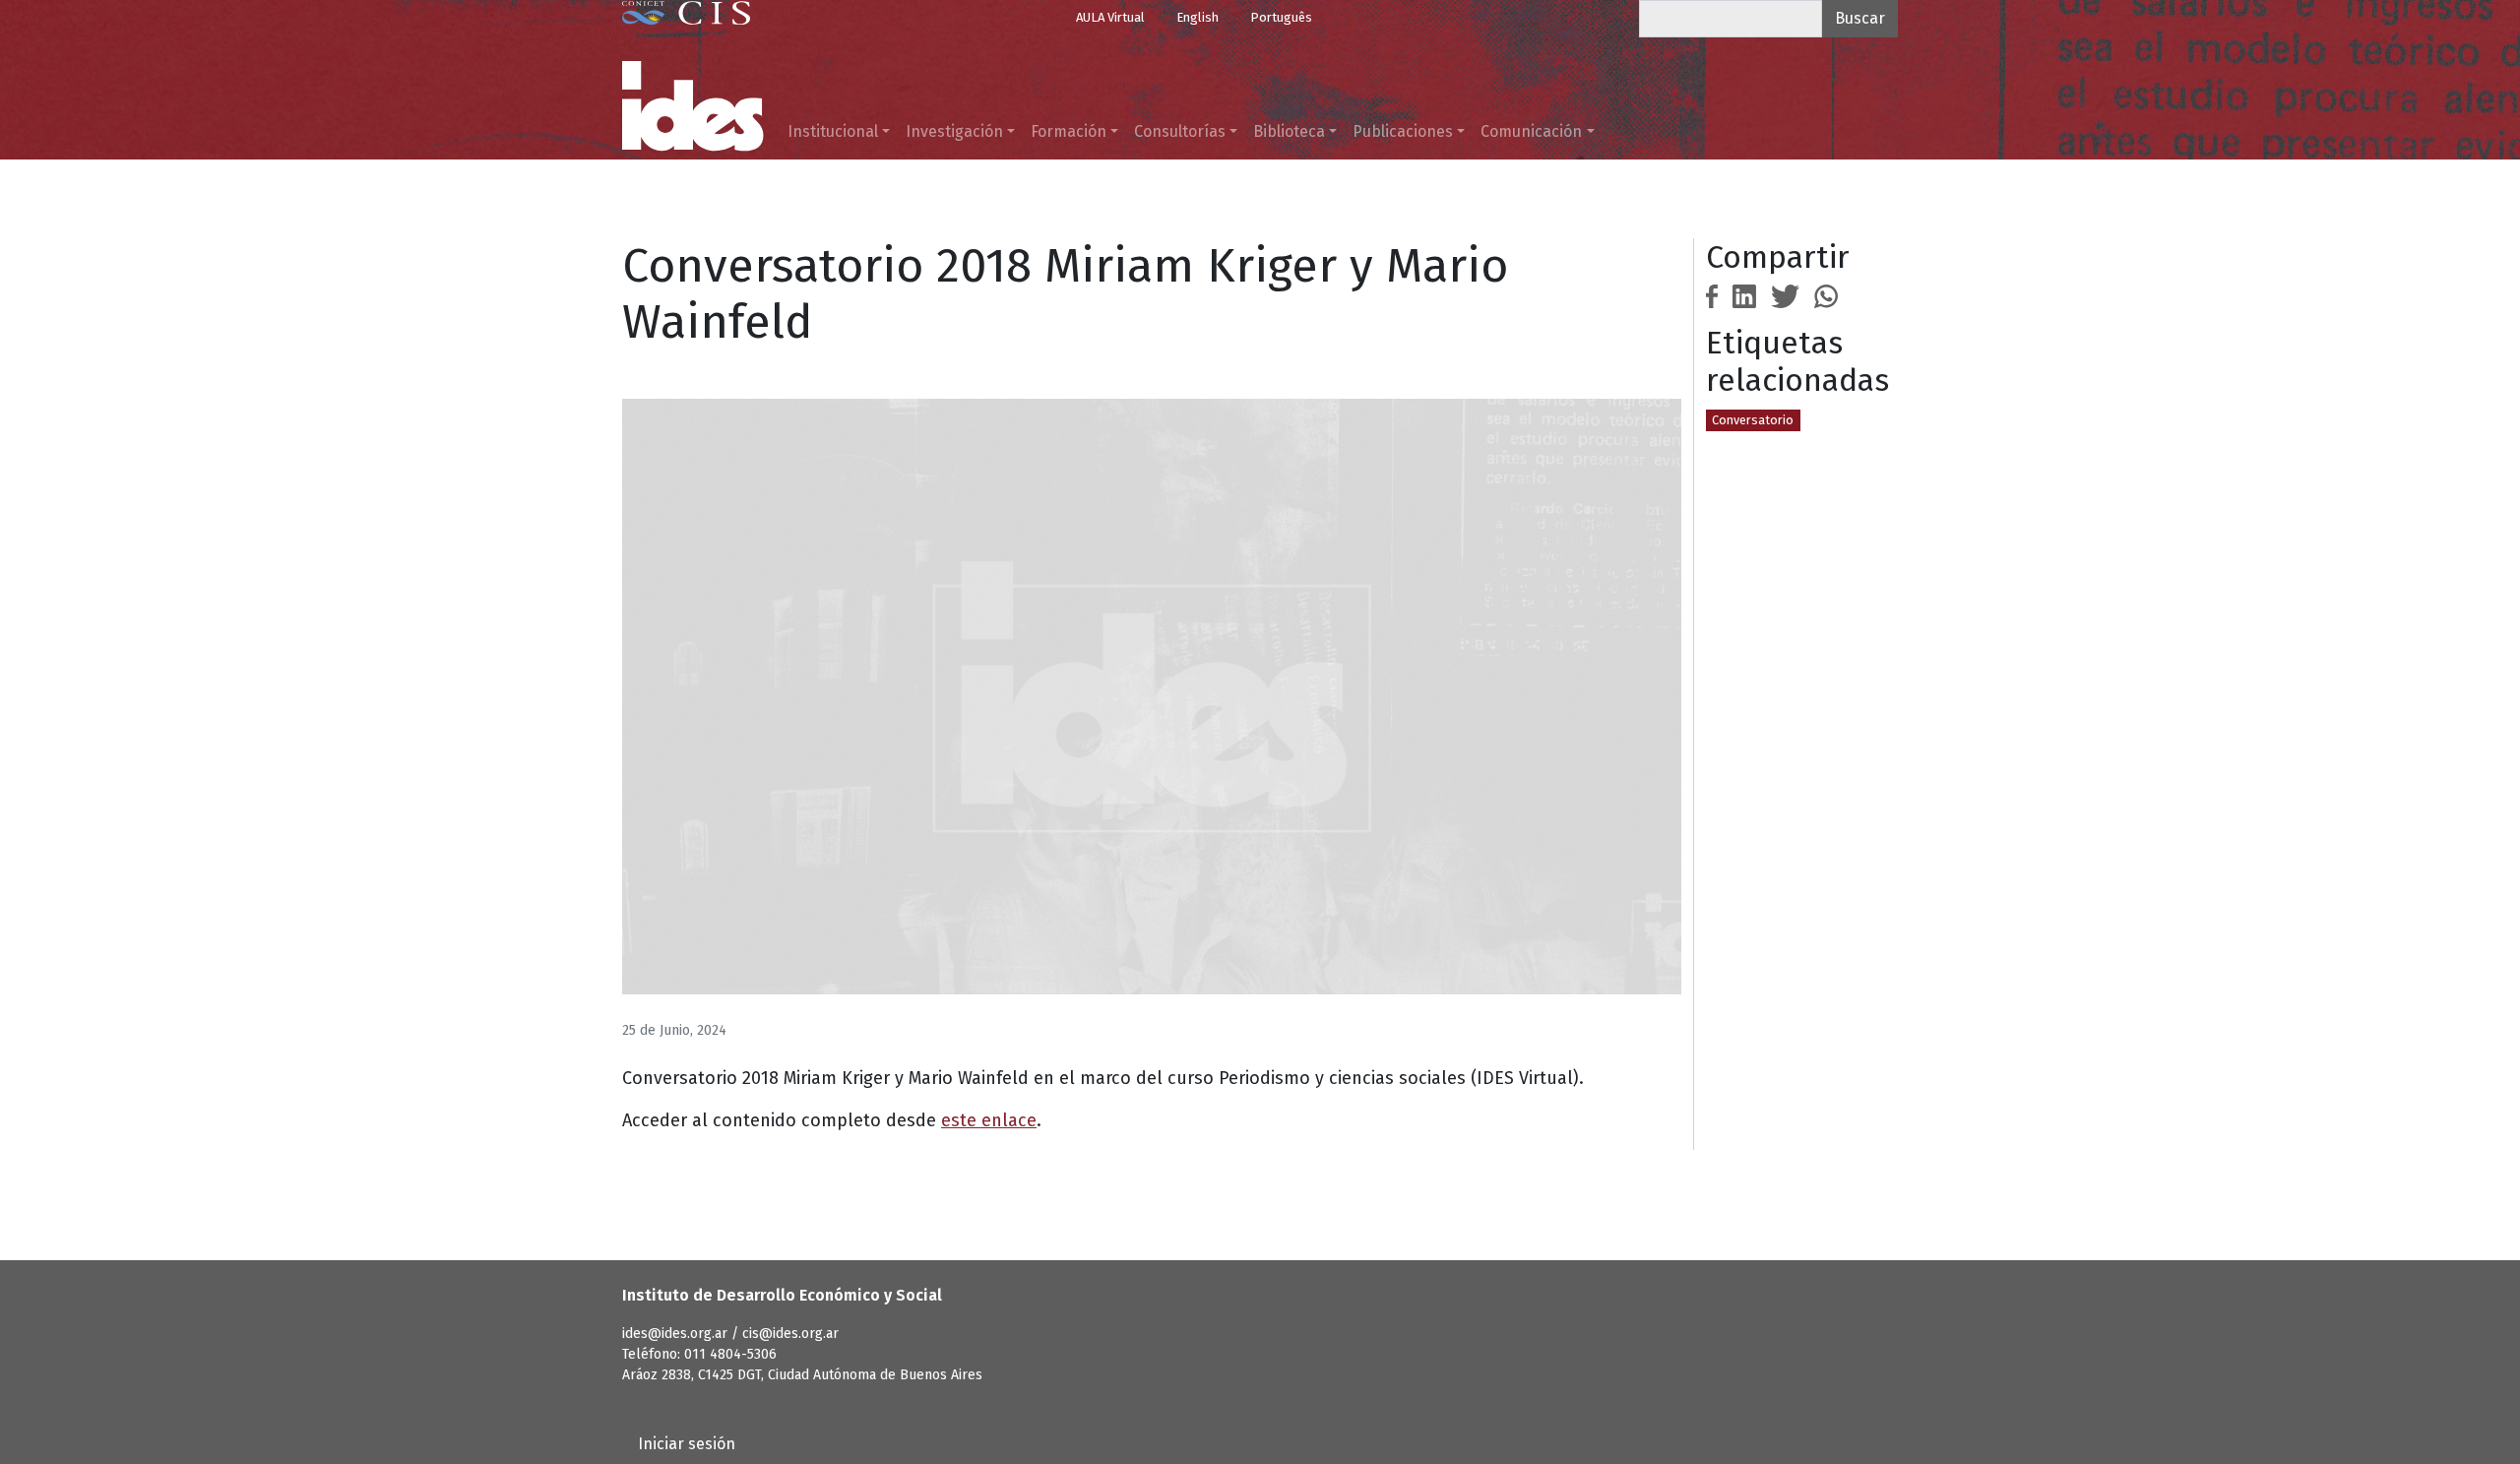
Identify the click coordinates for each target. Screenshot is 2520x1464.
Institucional (833, 131)
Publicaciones (1403, 131)
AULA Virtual (1110, 17)
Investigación (954, 131)
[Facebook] (1712, 295)
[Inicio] (693, 106)
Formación (1069, 131)
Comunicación (1531, 131)
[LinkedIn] (1744, 295)
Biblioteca (1289, 131)
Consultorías (1180, 131)
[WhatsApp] (1826, 295)
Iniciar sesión (687, 1444)
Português (1281, 17)
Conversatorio (1753, 420)
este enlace (989, 1120)
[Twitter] (1786, 295)
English (1197, 17)
